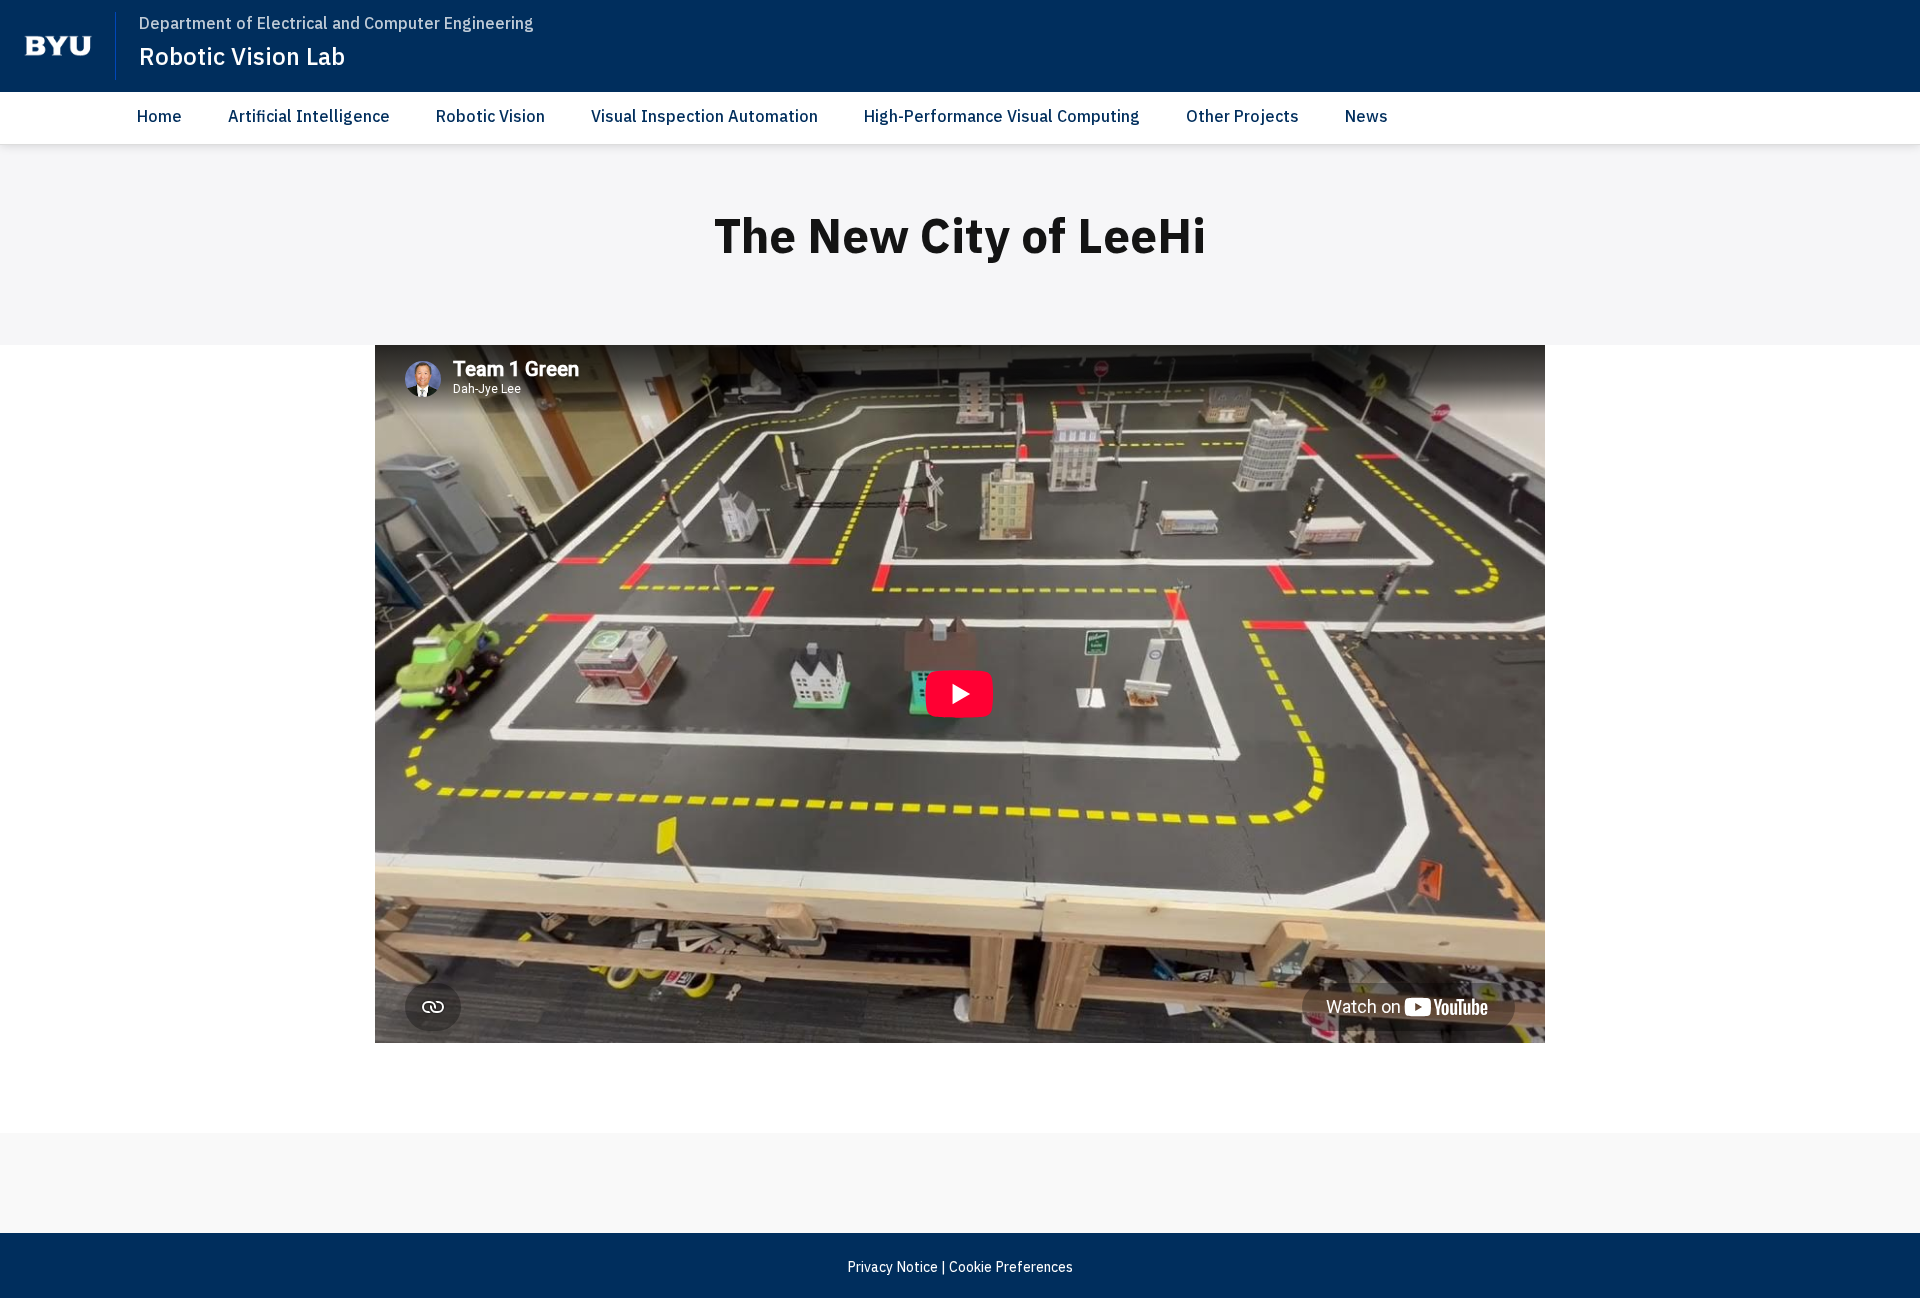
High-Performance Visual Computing (1002, 116)
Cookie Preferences (1011, 1267)
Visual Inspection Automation (704, 116)
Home (159, 116)
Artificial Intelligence (309, 116)
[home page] (58, 46)
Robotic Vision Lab (242, 56)
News (1366, 116)
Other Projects (1242, 116)
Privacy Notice (892, 1267)
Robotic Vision (490, 116)
